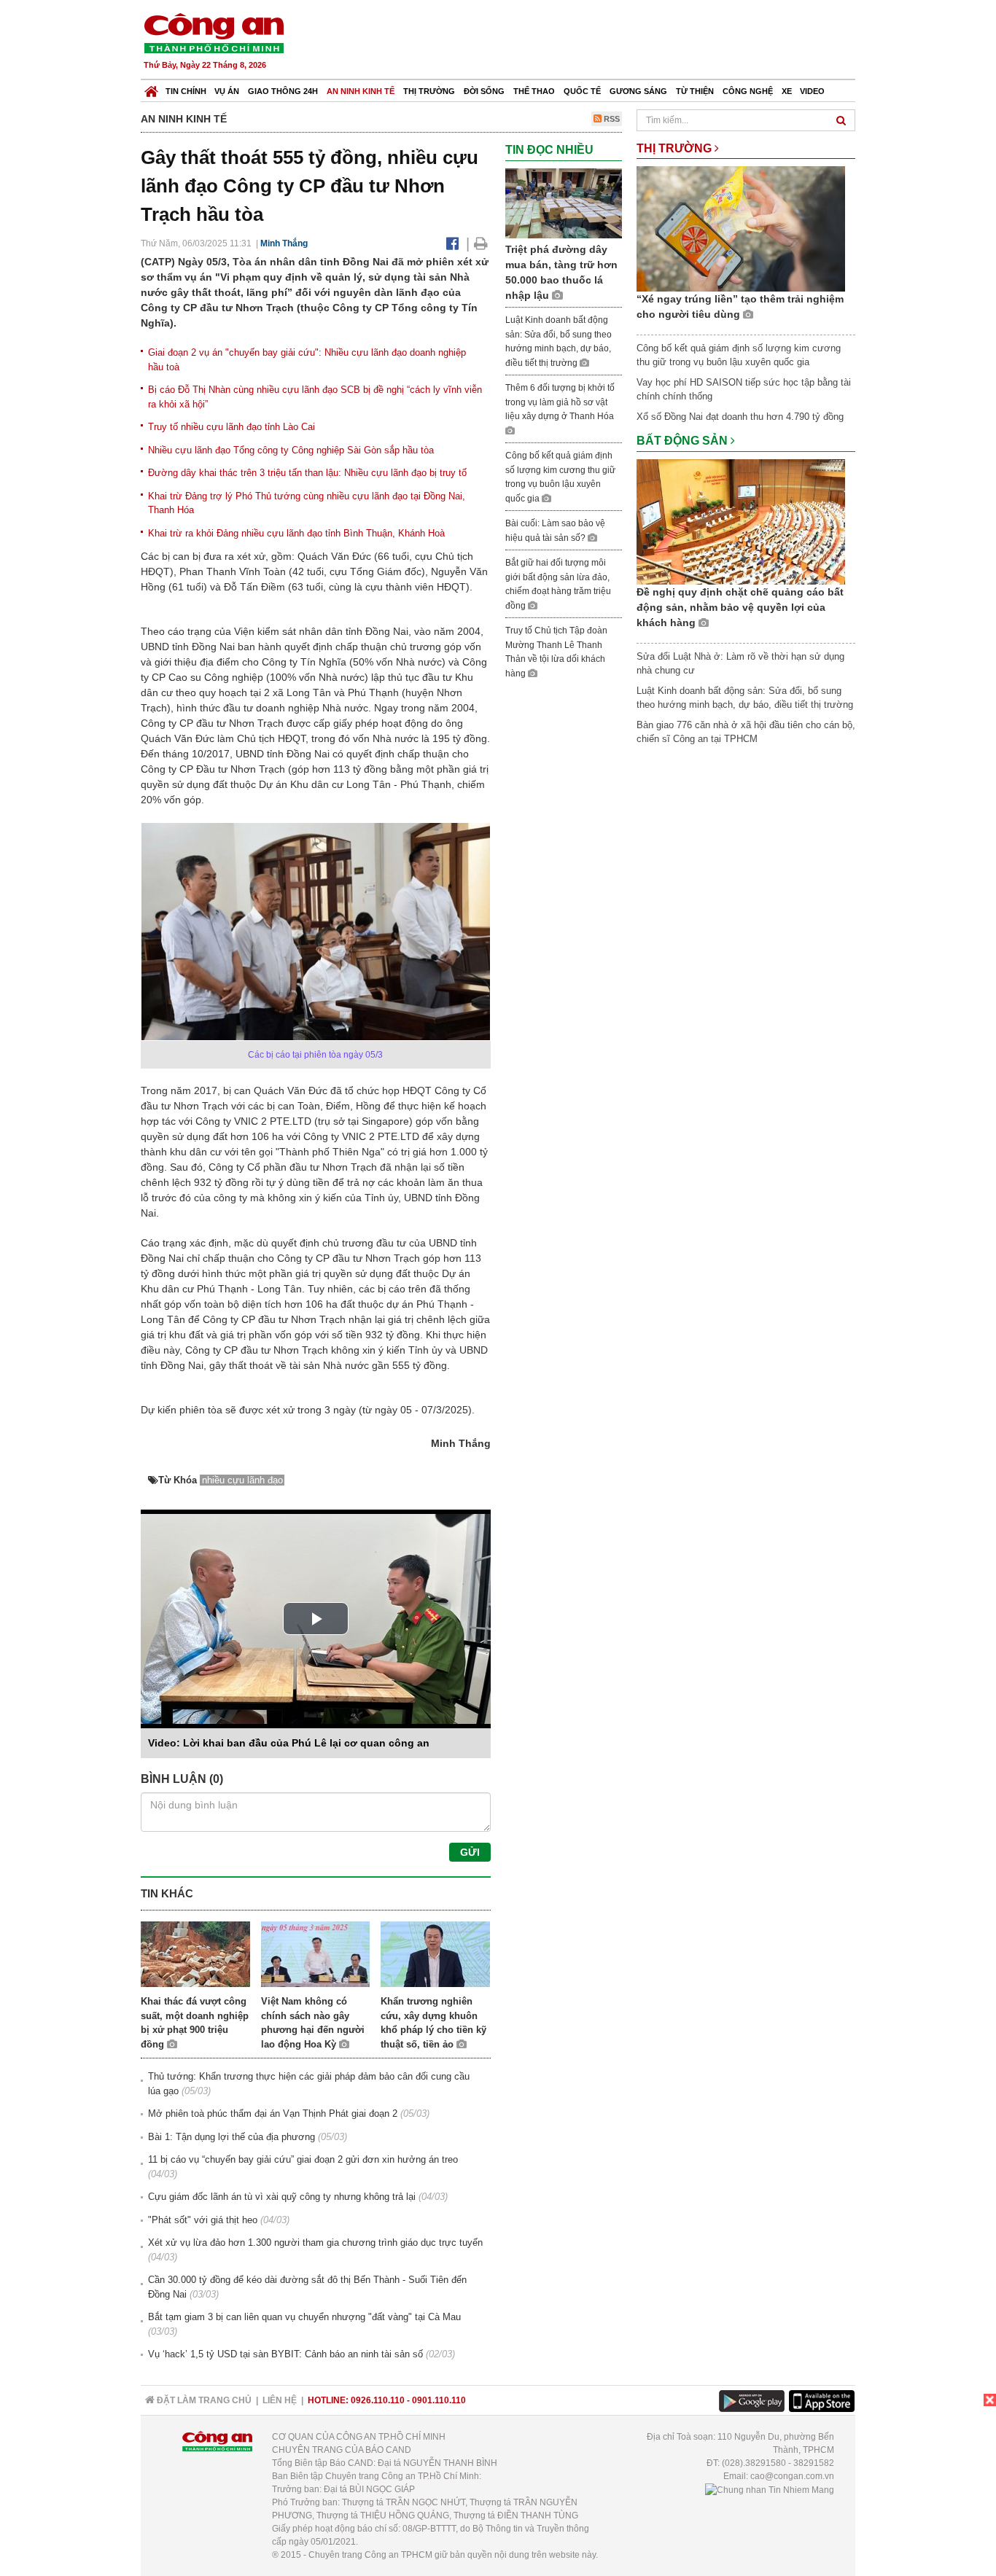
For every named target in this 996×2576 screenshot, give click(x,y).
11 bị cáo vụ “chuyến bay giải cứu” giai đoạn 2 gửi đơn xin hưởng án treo (303, 2159)
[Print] (481, 243)
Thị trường (429, 91)
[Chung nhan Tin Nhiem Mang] (770, 2489)
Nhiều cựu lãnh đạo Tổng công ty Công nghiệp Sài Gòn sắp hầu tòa (291, 450)
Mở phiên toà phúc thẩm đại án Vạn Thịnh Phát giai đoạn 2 (273, 2114)
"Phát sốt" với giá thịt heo (203, 2220)
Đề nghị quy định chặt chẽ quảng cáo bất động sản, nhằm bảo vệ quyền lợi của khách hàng (740, 607)
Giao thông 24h (283, 91)
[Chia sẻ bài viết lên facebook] (452, 243)
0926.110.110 (378, 2400)
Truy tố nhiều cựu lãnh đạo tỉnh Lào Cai (232, 427)
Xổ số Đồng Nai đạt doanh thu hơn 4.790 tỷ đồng (740, 417)
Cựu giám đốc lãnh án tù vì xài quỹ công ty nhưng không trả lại (282, 2197)
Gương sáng (638, 91)
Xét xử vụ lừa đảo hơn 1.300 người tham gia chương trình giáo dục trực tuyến (315, 2243)
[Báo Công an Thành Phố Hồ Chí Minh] (151, 88)
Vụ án (227, 91)
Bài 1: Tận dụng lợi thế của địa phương (232, 2137)
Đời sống (484, 91)
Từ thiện (695, 91)
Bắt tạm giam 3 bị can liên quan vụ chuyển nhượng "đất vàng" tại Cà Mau (304, 2317)
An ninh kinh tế (361, 91)
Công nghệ (748, 91)
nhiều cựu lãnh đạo (242, 1480)
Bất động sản (684, 441)
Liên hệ (280, 2400)
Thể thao (534, 91)
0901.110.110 (439, 2400)
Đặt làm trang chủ (203, 2400)
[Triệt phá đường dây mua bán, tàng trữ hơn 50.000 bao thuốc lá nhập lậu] (564, 202)
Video (812, 91)
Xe (787, 91)
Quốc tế (582, 91)
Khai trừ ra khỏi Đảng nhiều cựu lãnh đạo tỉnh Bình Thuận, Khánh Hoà (296, 533)
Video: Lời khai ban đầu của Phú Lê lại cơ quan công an (289, 1743)
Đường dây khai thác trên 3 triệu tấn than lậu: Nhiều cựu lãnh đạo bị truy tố (307, 473)
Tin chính (186, 91)
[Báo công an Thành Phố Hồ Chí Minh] (214, 32)
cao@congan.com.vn (792, 2476)
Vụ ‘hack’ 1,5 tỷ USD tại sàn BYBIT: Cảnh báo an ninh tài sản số (285, 2354)
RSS (611, 119)
